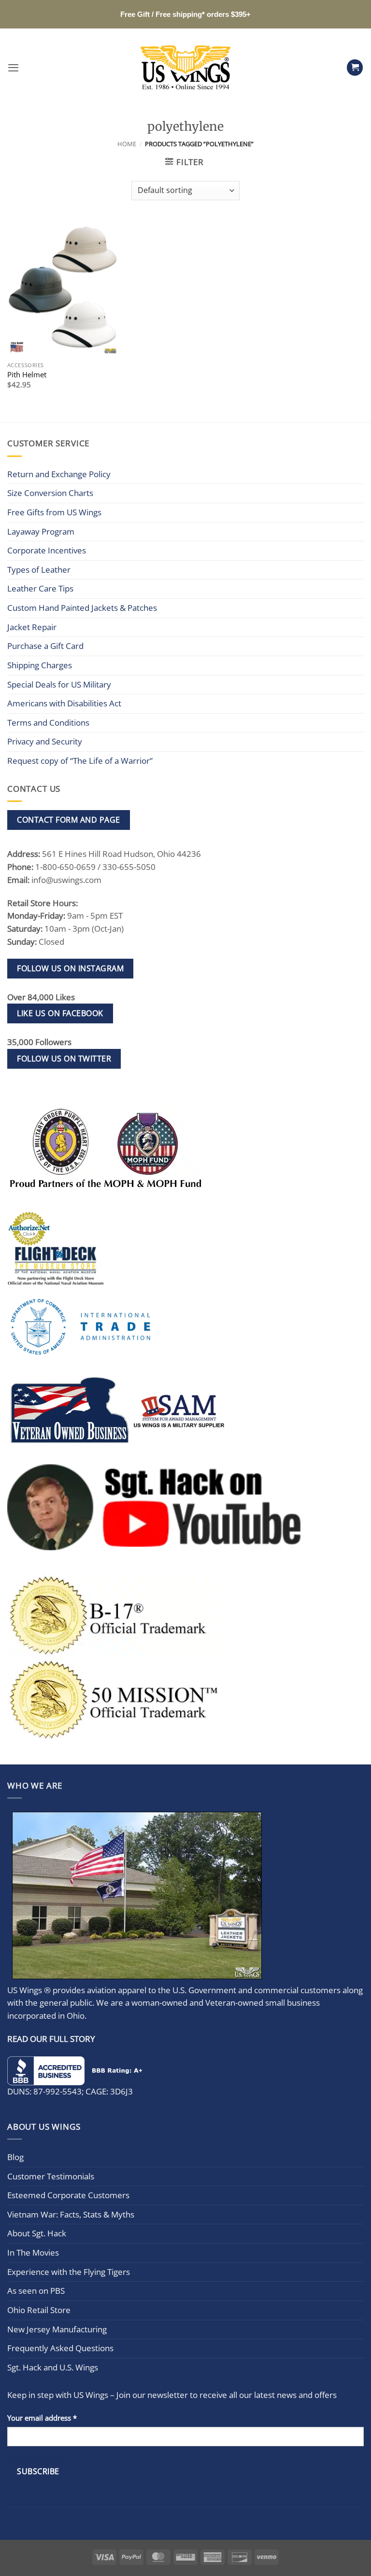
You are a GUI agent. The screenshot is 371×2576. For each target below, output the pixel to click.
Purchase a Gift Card (45, 646)
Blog (15, 2157)
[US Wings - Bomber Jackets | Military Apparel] (186, 68)
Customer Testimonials (51, 2176)
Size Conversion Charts (50, 493)
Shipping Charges (40, 665)
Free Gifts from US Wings (54, 512)
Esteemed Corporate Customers (68, 2195)
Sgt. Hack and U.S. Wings (53, 2367)
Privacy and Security (45, 741)
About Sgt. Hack (37, 2233)
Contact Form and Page (68, 820)
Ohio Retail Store (39, 2310)
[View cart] (355, 68)
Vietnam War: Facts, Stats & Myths (71, 2214)
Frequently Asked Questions (60, 2348)
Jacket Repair (32, 627)
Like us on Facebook (60, 1013)
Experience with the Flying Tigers (69, 2272)
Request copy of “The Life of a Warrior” (80, 761)
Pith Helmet (27, 375)
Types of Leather (39, 570)
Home (127, 144)
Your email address (42, 2418)
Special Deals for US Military (59, 684)
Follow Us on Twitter (64, 1059)
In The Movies (33, 2252)
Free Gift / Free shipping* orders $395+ (185, 14)
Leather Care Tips (40, 588)
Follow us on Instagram (70, 968)
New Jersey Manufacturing (57, 2329)
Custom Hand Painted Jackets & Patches (82, 608)
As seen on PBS (36, 2291)
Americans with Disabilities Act (64, 703)
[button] (13, 68)
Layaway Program (41, 531)
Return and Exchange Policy (59, 474)
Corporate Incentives (47, 550)
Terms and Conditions (48, 723)
